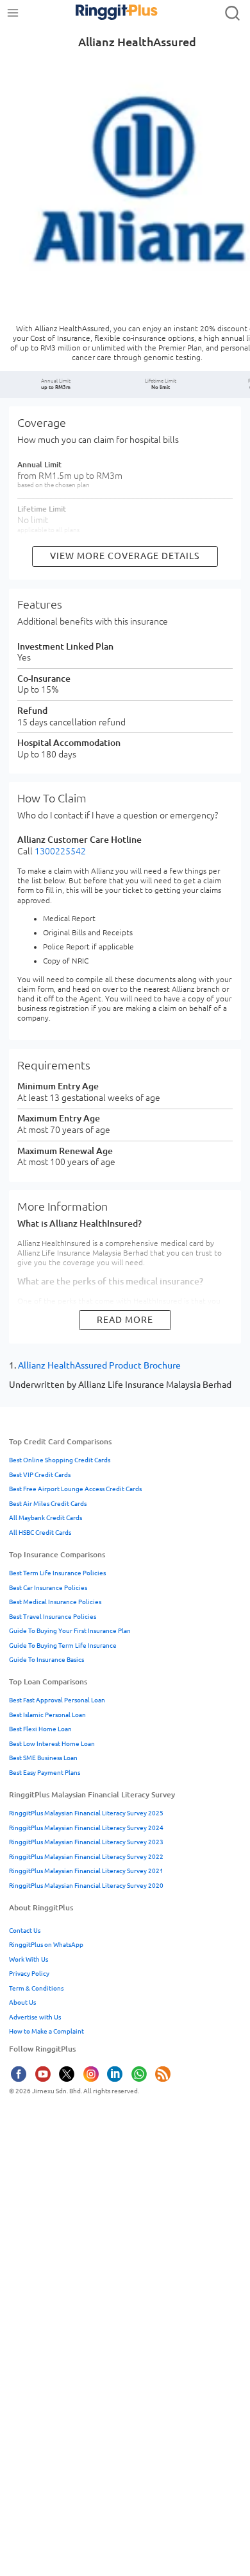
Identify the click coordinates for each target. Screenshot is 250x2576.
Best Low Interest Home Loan (52, 1744)
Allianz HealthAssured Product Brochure (99, 1365)
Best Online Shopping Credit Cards (60, 1460)
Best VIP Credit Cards (40, 1475)
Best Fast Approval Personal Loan (57, 1700)
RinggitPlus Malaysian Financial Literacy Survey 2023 (86, 1842)
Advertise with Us (35, 2017)
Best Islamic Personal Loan (47, 1715)
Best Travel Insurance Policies (53, 1617)
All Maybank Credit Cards (46, 1518)
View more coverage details (125, 556)
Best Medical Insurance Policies (55, 1602)
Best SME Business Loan (43, 1758)
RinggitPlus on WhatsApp (46, 1945)
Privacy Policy (29, 1974)
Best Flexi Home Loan (40, 1729)
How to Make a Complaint (46, 2031)
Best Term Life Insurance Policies (57, 1573)
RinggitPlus (103, 13)
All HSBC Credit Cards (40, 1533)
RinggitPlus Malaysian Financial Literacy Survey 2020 (86, 1886)
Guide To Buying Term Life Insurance (63, 1646)
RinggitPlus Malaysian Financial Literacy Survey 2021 (86, 1871)
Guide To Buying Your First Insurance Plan (70, 1631)
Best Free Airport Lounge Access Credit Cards (75, 1489)
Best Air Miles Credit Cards (48, 1504)
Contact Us (25, 1931)
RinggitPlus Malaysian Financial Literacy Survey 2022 (86, 1857)
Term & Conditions (36, 1988)
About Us (22, 2002)
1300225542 (60, 851)
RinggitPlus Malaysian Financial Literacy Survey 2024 (86, 1828)
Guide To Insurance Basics (46, 1660)
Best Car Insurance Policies (48, 1588)
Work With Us (29, 1959)
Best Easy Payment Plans (45, 1773)
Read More (125, 1320)
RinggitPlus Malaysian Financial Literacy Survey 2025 (86, 1813)
